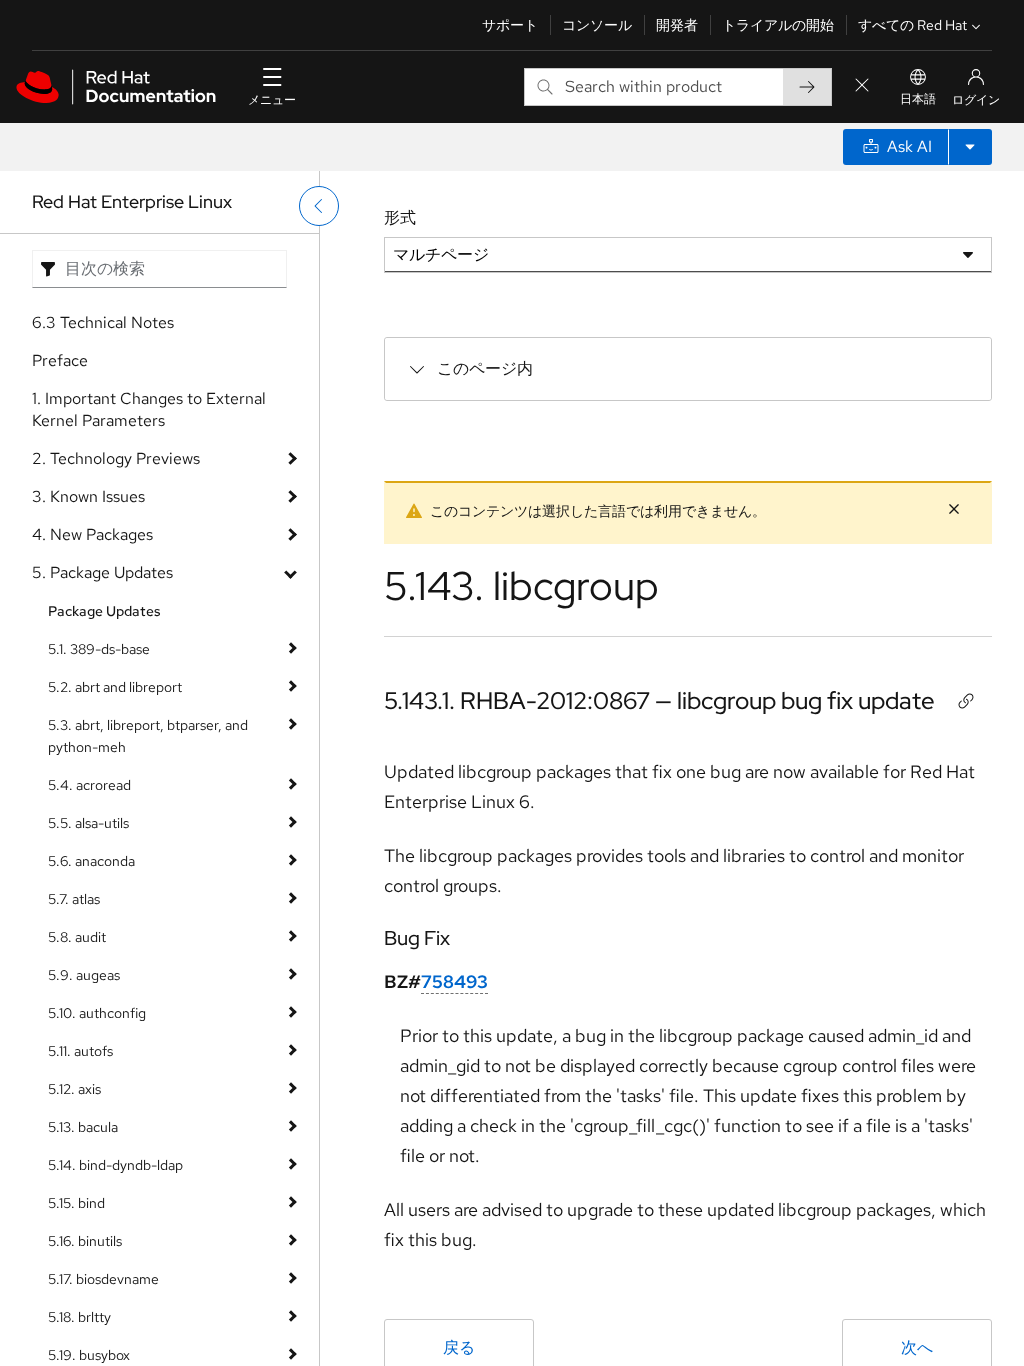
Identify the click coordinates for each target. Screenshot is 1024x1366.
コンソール (597, 25)
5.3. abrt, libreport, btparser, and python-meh (148, 736)
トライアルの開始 (778, 25)
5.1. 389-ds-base (99, 649)
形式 (400, 217)
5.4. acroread (89, 785)
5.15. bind (76, 1203)
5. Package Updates (102, 572)
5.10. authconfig (97, 1013)
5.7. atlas (74, 899)
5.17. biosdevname (103, 1279)
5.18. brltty (79, 1317)
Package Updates (104, 611)
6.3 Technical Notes (103, 322)
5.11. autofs (80, 1051)
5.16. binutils (85, 1241)
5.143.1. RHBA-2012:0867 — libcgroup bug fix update (659, 700)
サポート (510, 25)
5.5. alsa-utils (88, 823)
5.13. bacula (83, 1127)
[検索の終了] (862, 86)
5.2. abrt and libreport (115, 687)
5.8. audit (77, 937)
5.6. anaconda (91, 861)
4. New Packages (92, 534)
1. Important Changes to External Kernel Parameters (149, 409)
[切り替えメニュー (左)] (319, 206)
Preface (60, 360)
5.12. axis (74, 1089)
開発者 (677, 25)
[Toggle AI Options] (970, 147)
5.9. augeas (84, 975)
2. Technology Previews (116, 458)
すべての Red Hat (912, 25)
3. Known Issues (88, 496)
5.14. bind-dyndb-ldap (115, 1165)
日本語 (918, 99)
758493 (454, 981)
